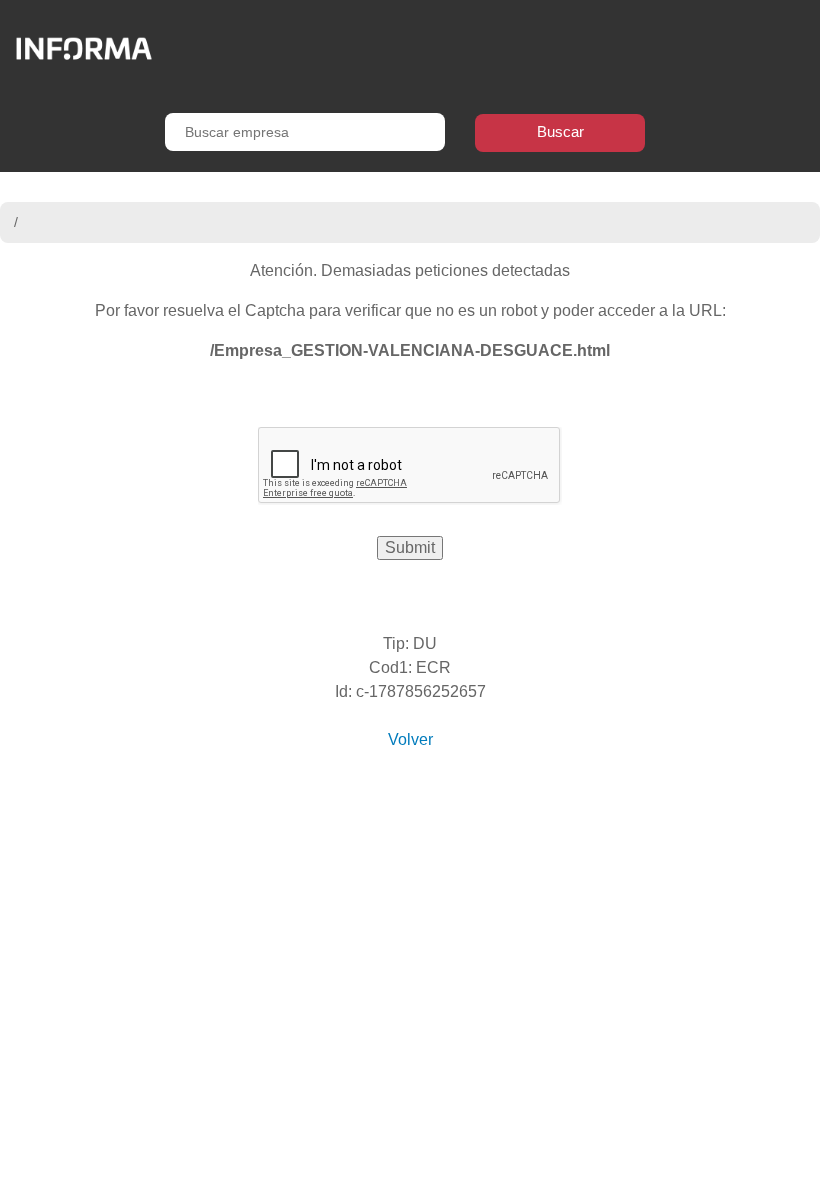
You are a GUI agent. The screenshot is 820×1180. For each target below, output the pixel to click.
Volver (410, 739)
